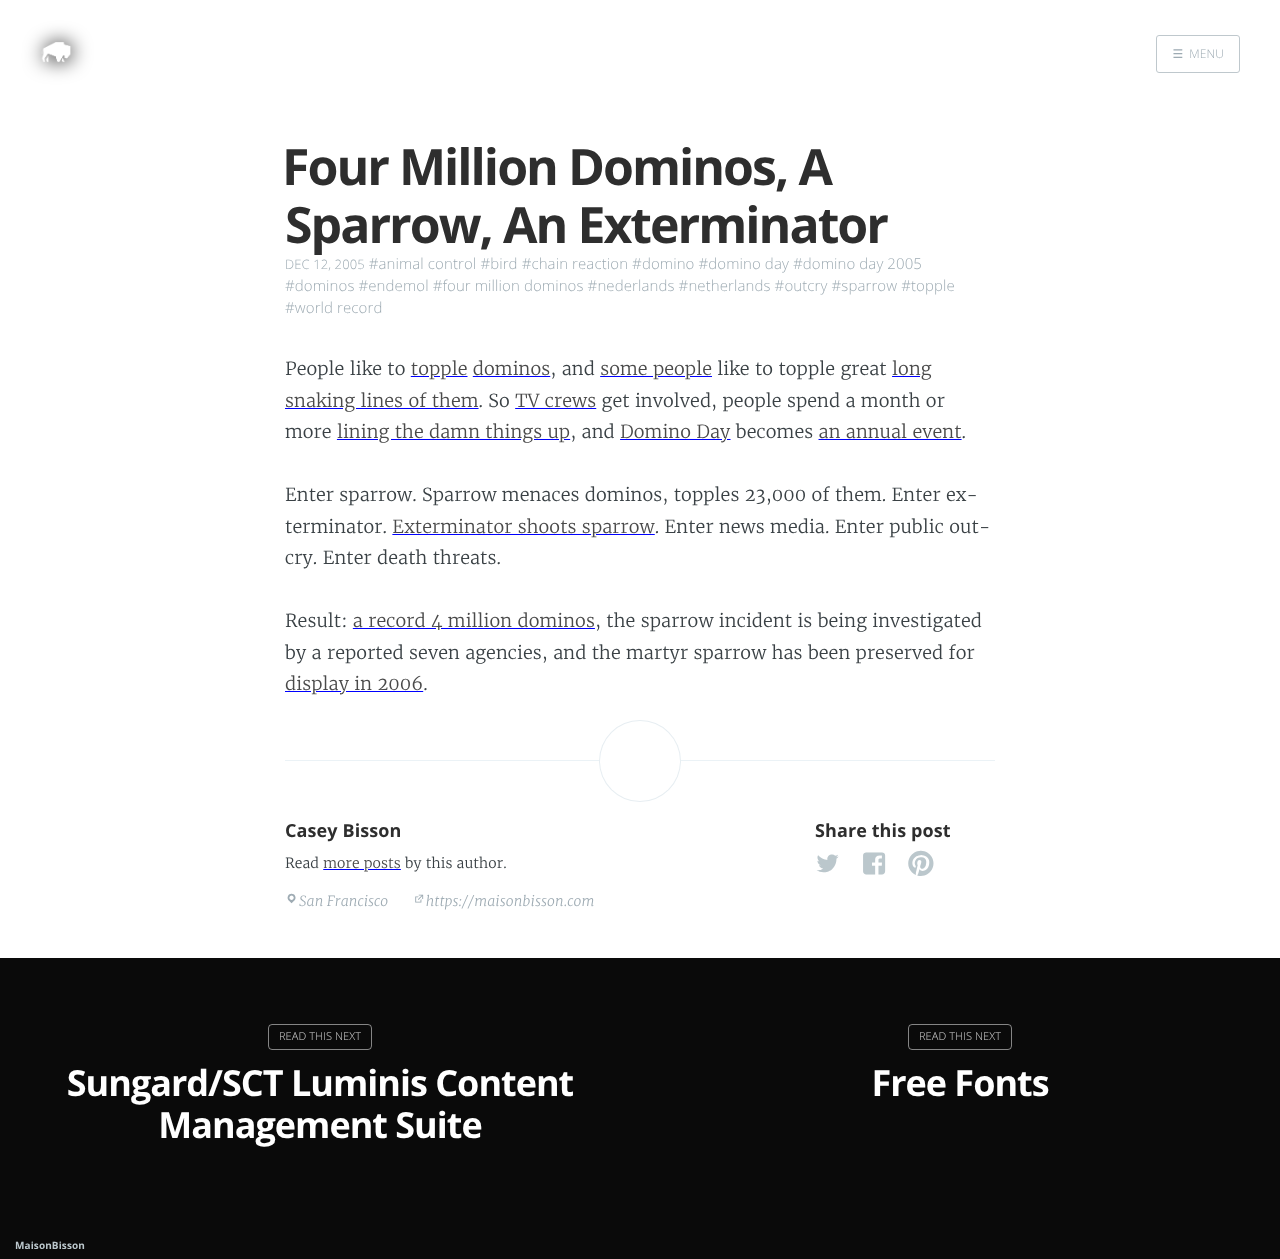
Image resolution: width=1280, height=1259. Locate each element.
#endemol (393, 286)
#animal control (423, 264)
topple (439, 368)
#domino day (744, 264)
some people (656, 368)
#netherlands (725, 286)
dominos (511, 368)
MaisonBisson (50, 1245)
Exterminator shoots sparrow (523, 526)
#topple (928, 286)
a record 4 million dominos (474, 620)
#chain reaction (575, 264)
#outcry (801, 286)
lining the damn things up (453, 431)
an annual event (890, 431)
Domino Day (675, 431)
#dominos (319, 286)
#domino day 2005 (857, 264)
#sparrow (865, 286)
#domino (663, 264)
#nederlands (631, 286)
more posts (362, 863)
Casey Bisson (343, 831)
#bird (498, 264)
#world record (333, 308)
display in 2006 (354, 683)
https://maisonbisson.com (510, 901)
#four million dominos (508, 286)
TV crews (555, 400)
